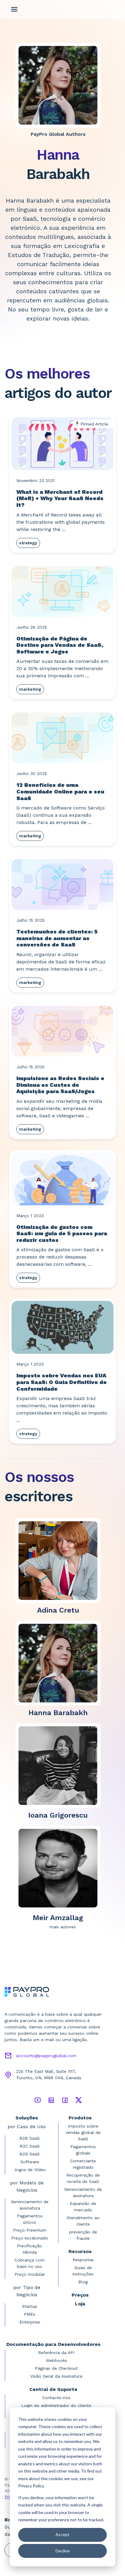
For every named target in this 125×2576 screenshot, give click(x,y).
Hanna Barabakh (58, 1713)
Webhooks (56, 2360)
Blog (83, 2282)
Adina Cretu (58, 1610)
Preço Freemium (30, 2230)
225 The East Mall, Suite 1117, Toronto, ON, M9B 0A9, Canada (49, 2074)
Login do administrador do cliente (56, 2405)
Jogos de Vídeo (30, 2170)
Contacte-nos (56, 2398)
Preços (80, 2295)
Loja (80, 2304)
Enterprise (30, 2322)
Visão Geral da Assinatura (56, 2376)
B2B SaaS (30, 2138)
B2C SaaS (30, 2146)
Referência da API (56, 2353)
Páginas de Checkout (56, 2368)
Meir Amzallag (58, 1918)
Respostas (83, 2260)
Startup (30, 2306)
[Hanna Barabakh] (60, 1663)
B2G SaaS (30, 2154)
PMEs (30, 2314)
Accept (62, 2534)
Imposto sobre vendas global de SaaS (83, 2132)
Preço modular (30, 2274)
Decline (63, 2551)
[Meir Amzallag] (60, 1868)
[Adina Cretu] (60, 1560)
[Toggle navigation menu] (14, 9)
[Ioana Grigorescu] (60, 1765)
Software (30, 2162)
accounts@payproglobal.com (46, 2056)
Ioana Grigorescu (58, 1815)
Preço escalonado (30, 2238)
